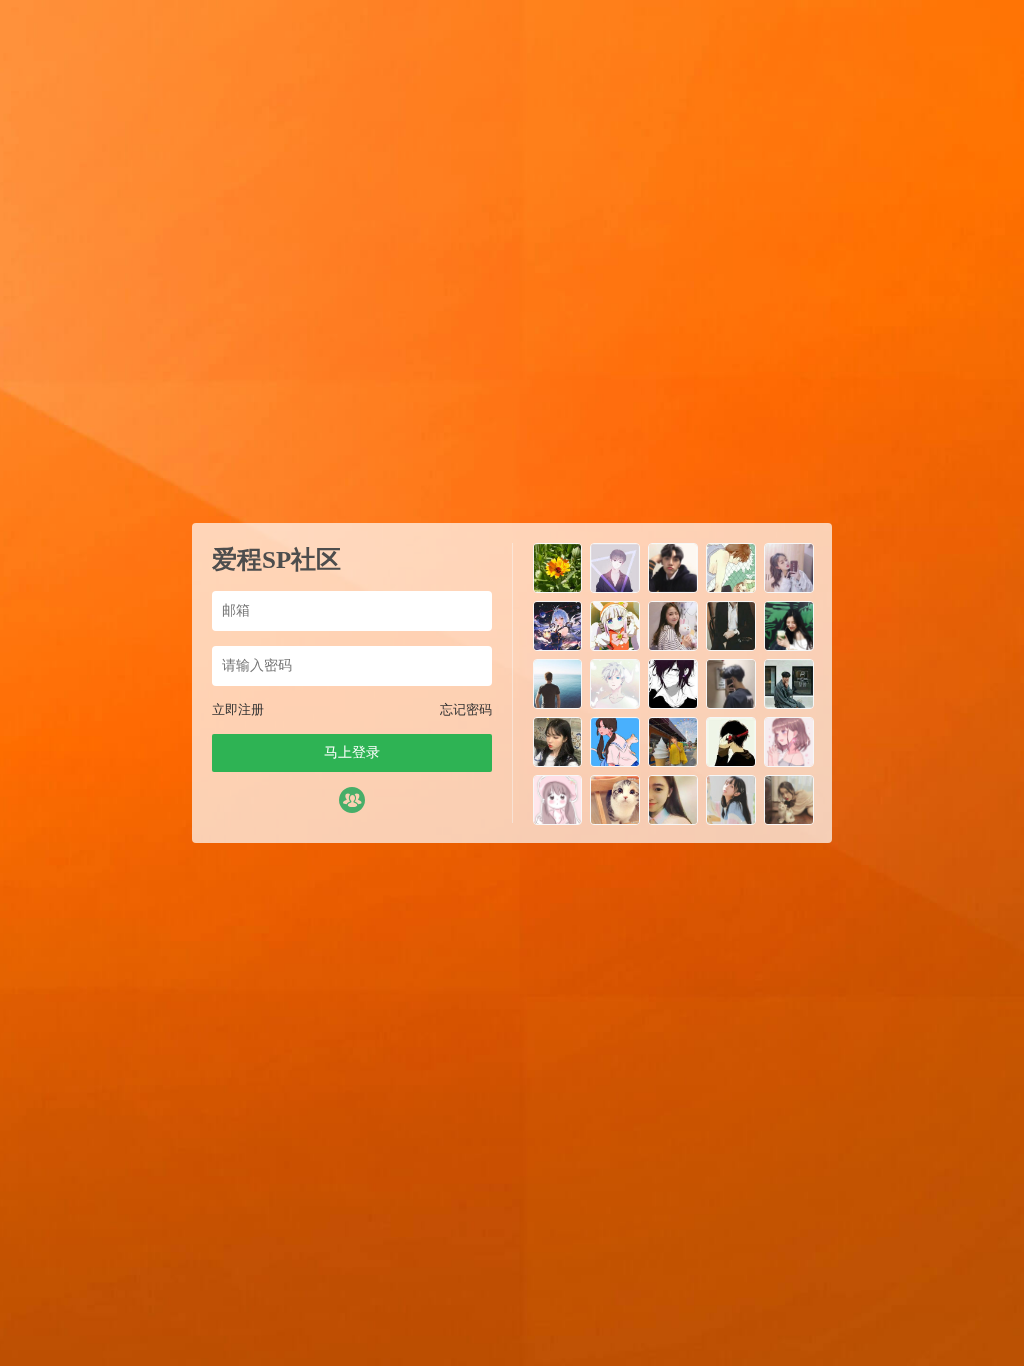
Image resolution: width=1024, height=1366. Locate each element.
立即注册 (238, 709)
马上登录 (352, 752)
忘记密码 (466, 709)
